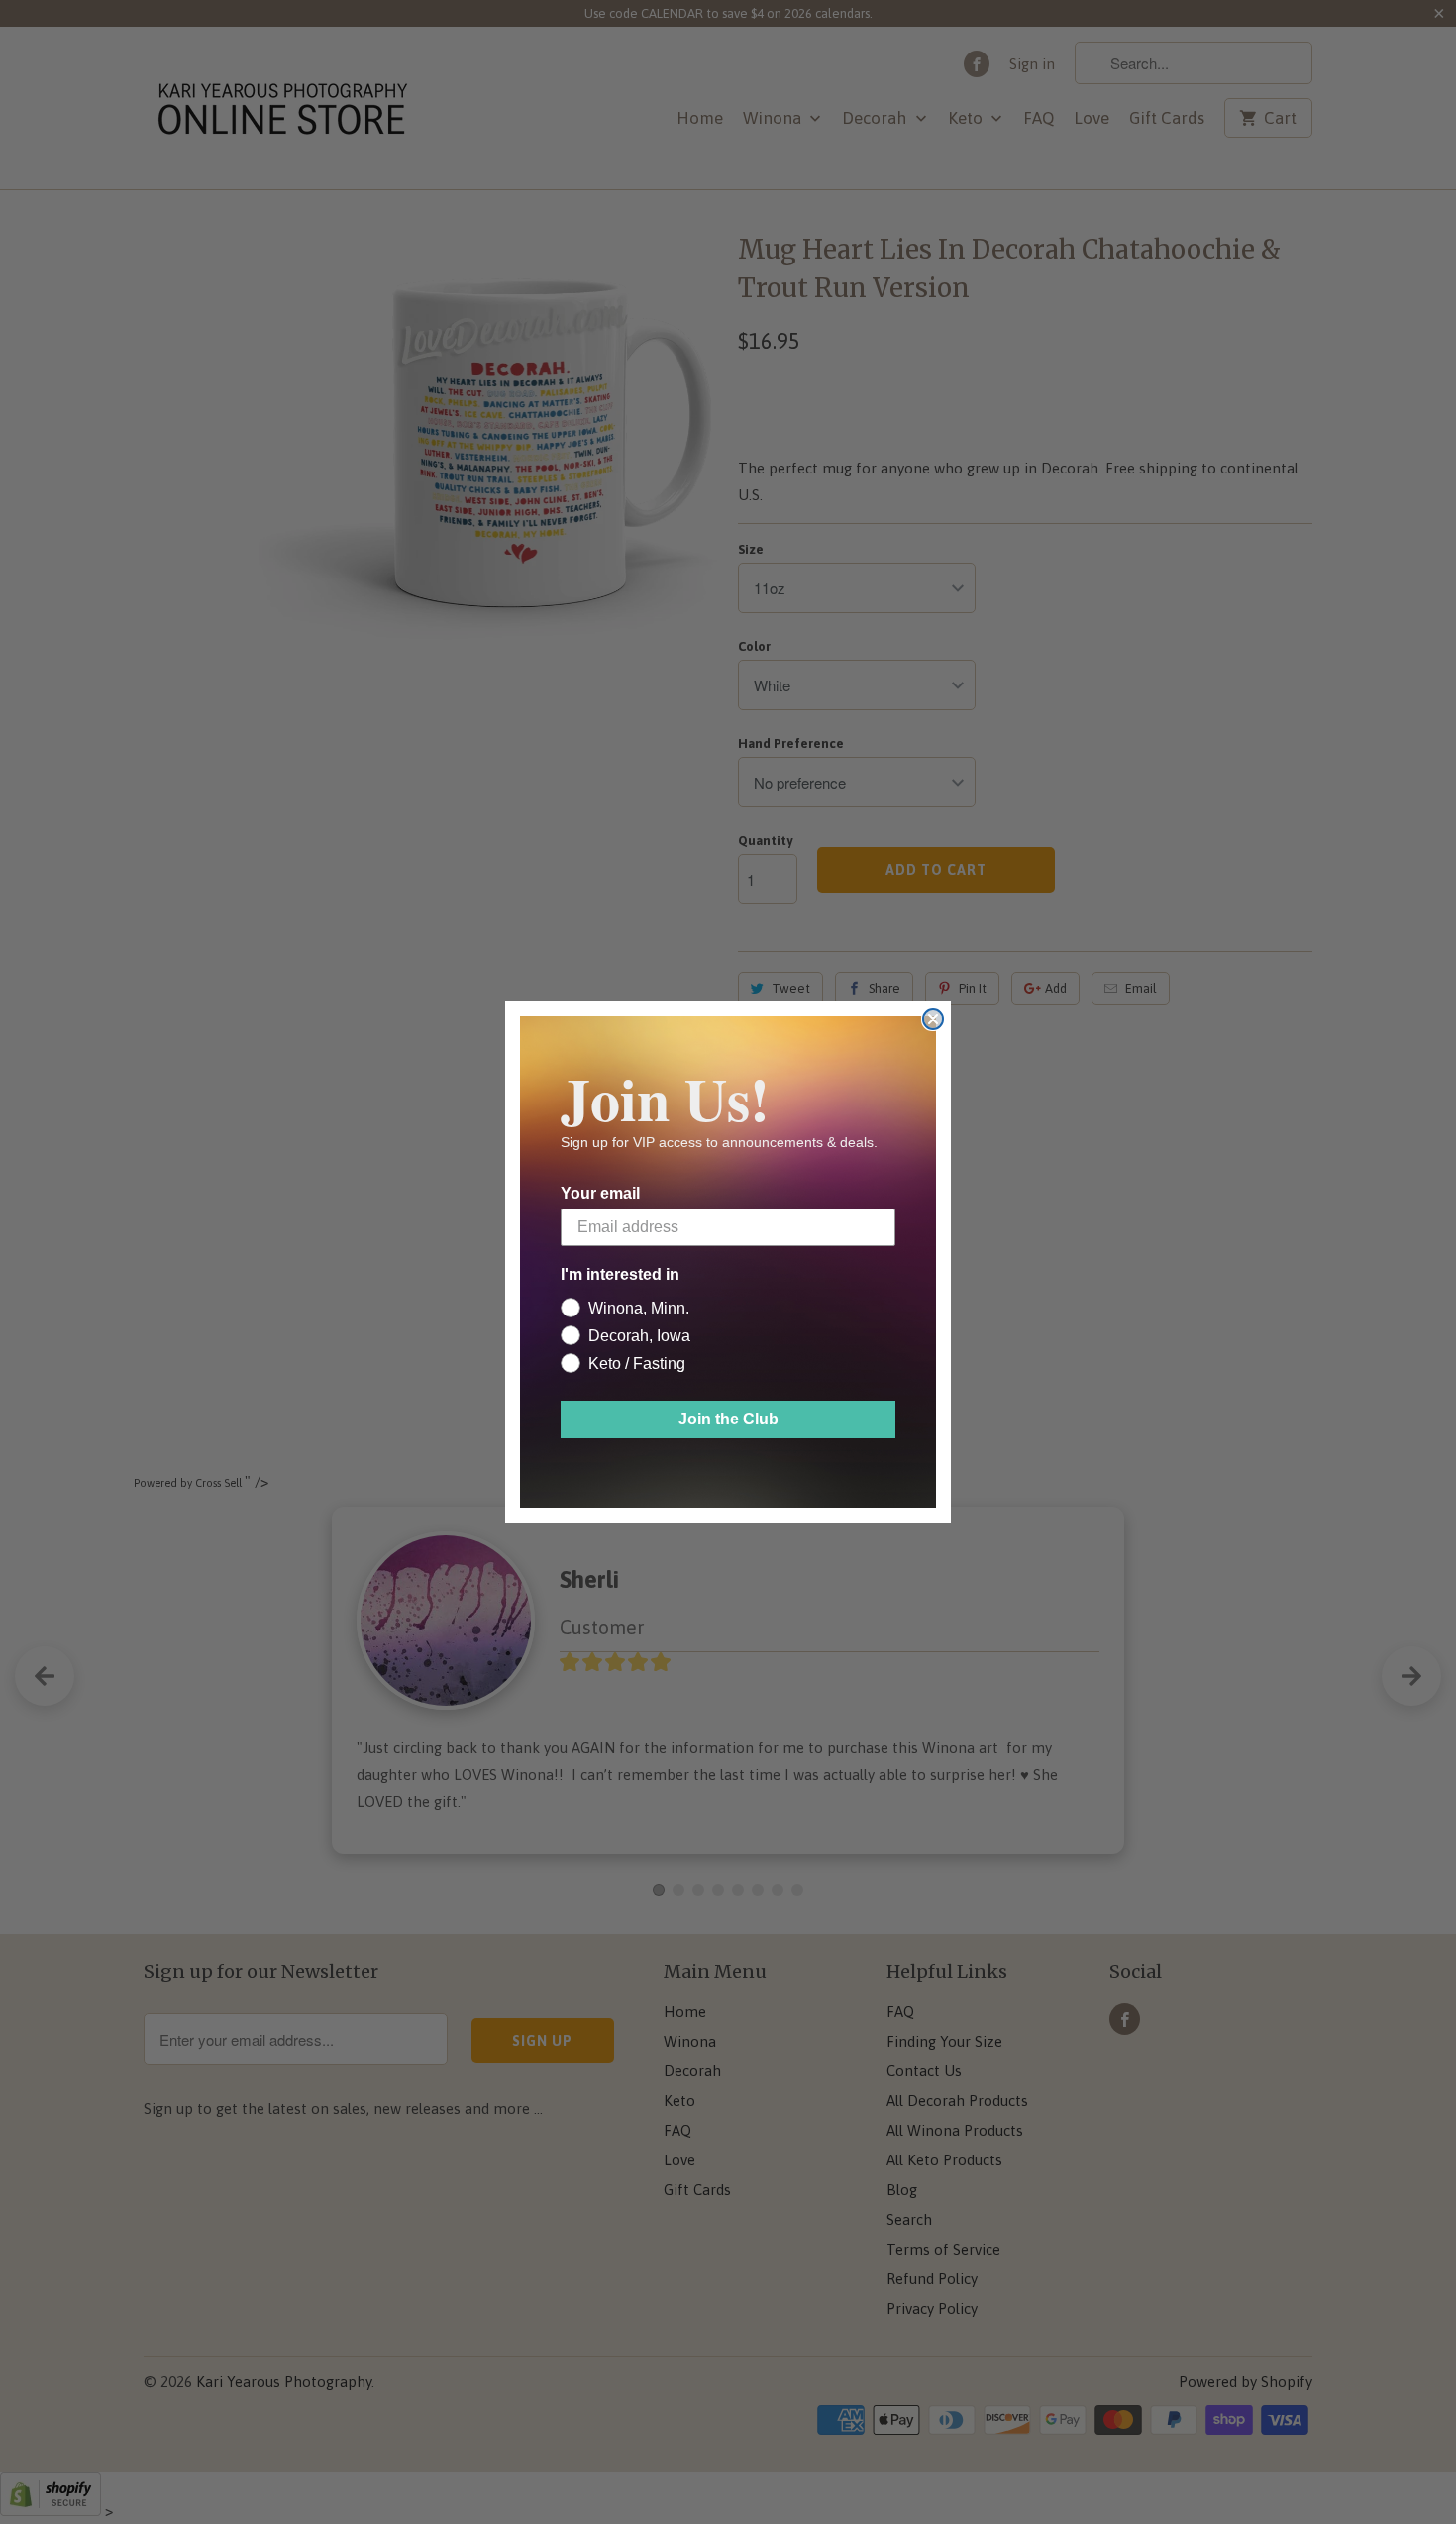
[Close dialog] (933, 1019)
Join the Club (728, 1419)
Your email (600, 1193)
